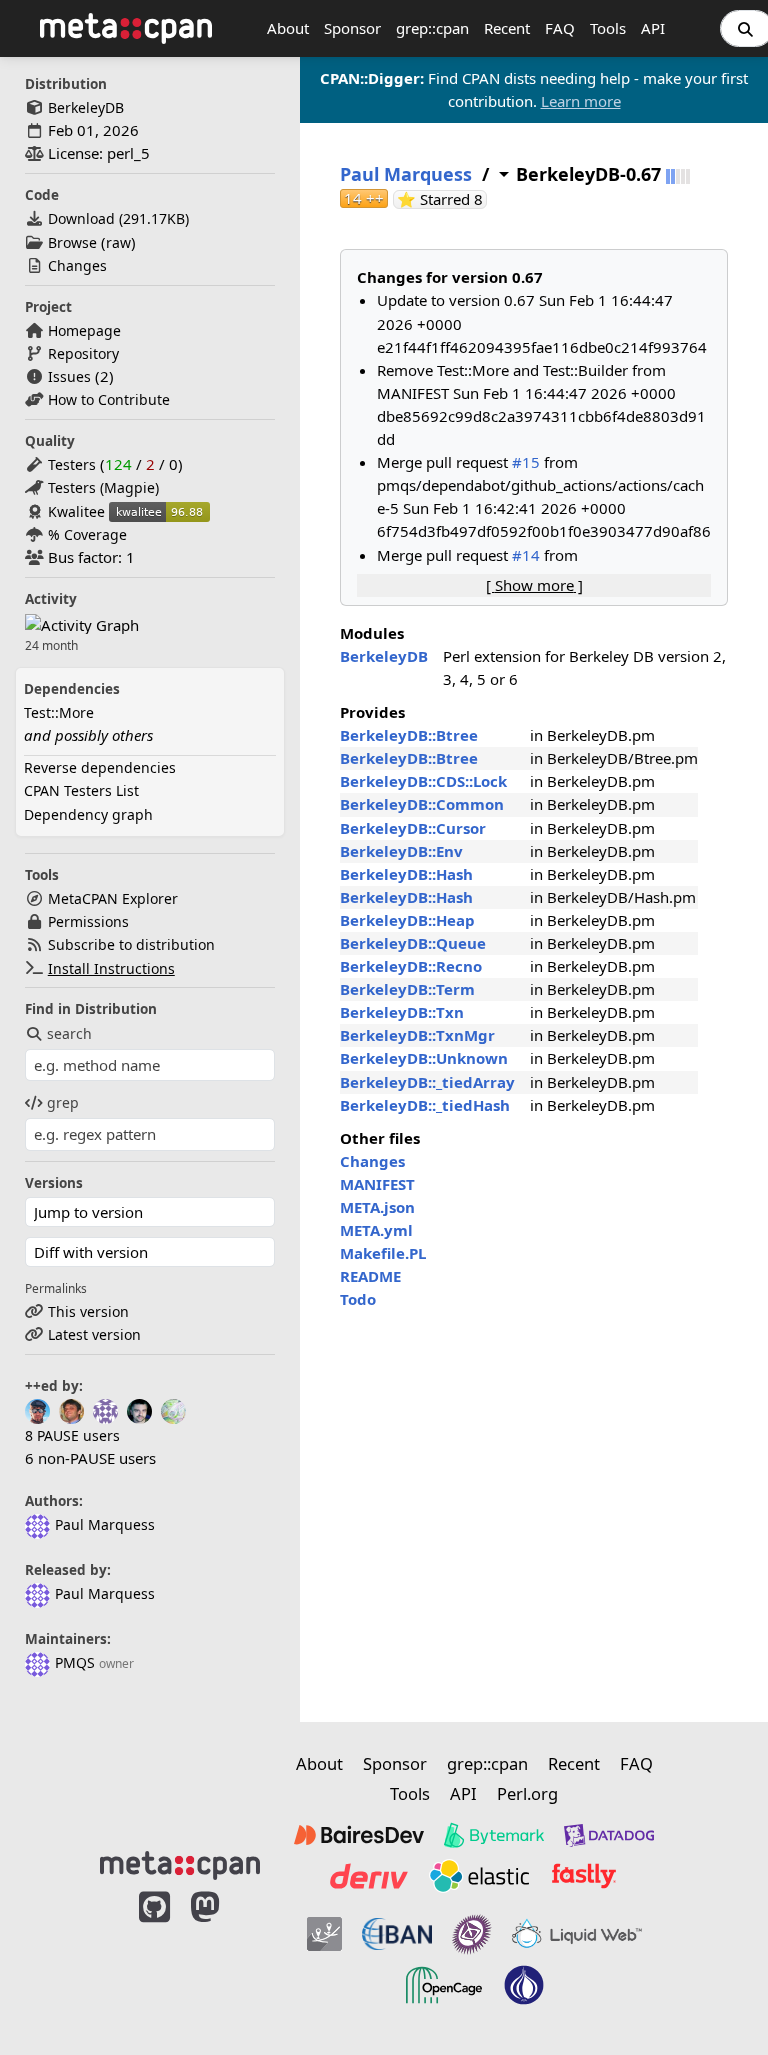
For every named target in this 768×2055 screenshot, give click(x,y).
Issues (69, 376)
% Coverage (87, 534)
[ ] (534, 585)
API (653, 28)
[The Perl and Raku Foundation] (524, 1985)
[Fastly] (584, 1876)
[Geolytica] (324, 1934)
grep (63, 1102)
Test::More (59, 712)
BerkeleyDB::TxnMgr (417, 1035)
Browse (72, 242)
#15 (526, 462)
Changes (77, 265)
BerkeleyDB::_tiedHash (425, 1105)
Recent (507, 28)
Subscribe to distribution (131, 944)
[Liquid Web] (577, 1934)
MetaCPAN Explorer (113, 898)
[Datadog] (609, 1835)
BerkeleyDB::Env (401, 851)
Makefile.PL (383, 1253)
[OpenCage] (444, 1985)
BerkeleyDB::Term (407, 989)
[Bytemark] (494, 1835)
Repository (83, 353)
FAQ (560, 28)
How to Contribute (109, 399)
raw (118, 242)
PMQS (75, 1662)
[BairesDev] (359, 1835)
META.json (377, 1207)
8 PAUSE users (72, 1435)
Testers (72, 464)
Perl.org (527, 1793)
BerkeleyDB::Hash (406, 874)
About (288, 28)
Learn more (581, 101)
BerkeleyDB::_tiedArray (427, 1082)
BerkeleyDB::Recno (411, 966)
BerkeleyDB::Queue (413, 943)
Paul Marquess (105, 1524)
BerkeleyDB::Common (422, 804)
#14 (526, 555)
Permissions (88, 921)
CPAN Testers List (81, 790)
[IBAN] (397, 1934)
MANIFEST (377, 1184)
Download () (118, 218)
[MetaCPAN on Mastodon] (225, 1957)
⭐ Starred (442, 199)
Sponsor (352, 28)
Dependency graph (88, 814)
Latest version (94, 1334)
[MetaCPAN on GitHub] (154, 1957)
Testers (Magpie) (103, 487)
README (370, 1276)
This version (88, 1311)
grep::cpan (432, 28)
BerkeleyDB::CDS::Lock (423, 781)
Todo (358, 1299)
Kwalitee (76, 511)
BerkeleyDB (86, 107)
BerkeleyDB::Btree (409, 735)
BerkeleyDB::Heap (407, 920)
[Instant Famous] (472, 1934)
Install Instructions (111, 968)
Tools (608, 28)
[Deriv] (369, 1876)
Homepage (84, 330)
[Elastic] (479, 1876)
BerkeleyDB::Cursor (413, 828)
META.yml (376, 1230)
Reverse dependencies (100, 767)
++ (364, 198)
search (69, 1033)
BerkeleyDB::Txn (402, 1012)
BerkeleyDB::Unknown (424, 1058)
